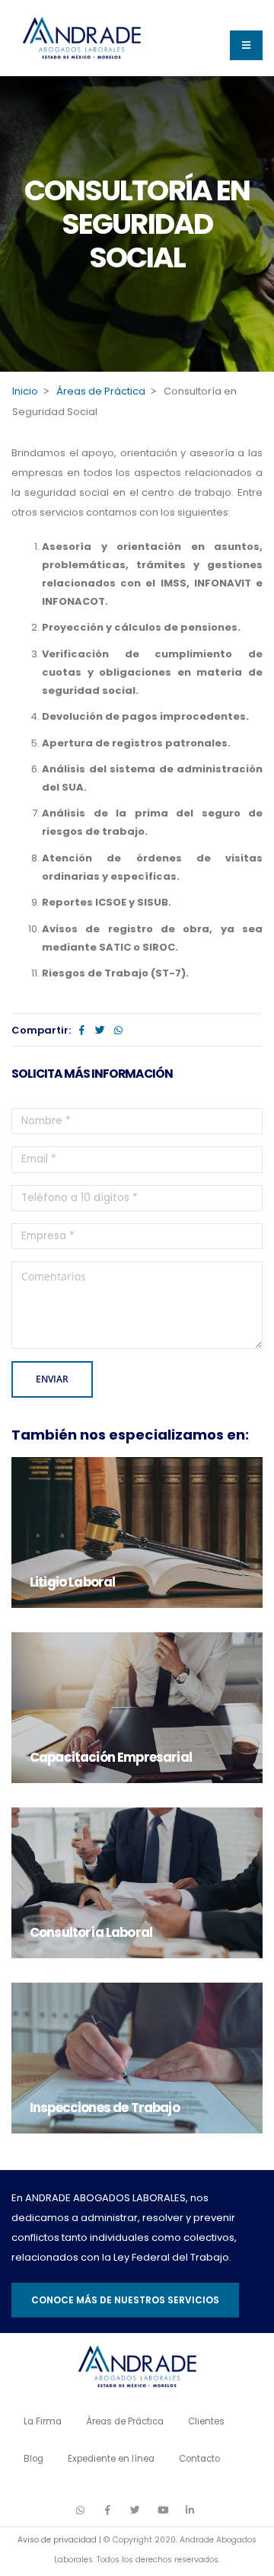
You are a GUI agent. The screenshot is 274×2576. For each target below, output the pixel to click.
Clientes (206, 2421)
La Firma (43, 2421)
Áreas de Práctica (101, 391)
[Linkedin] (190, 2510)
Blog (33, 2459)
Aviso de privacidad (57, 2540)
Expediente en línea (111, 2459)
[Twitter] (100, 1031)
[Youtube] (163, 2510)
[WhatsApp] (81, 2510)
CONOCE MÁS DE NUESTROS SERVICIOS (125, 2300)
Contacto (199, 2459)
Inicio (25, 391)
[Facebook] (81, 1031)
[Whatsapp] (118, 1031)
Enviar (52, 1379)
